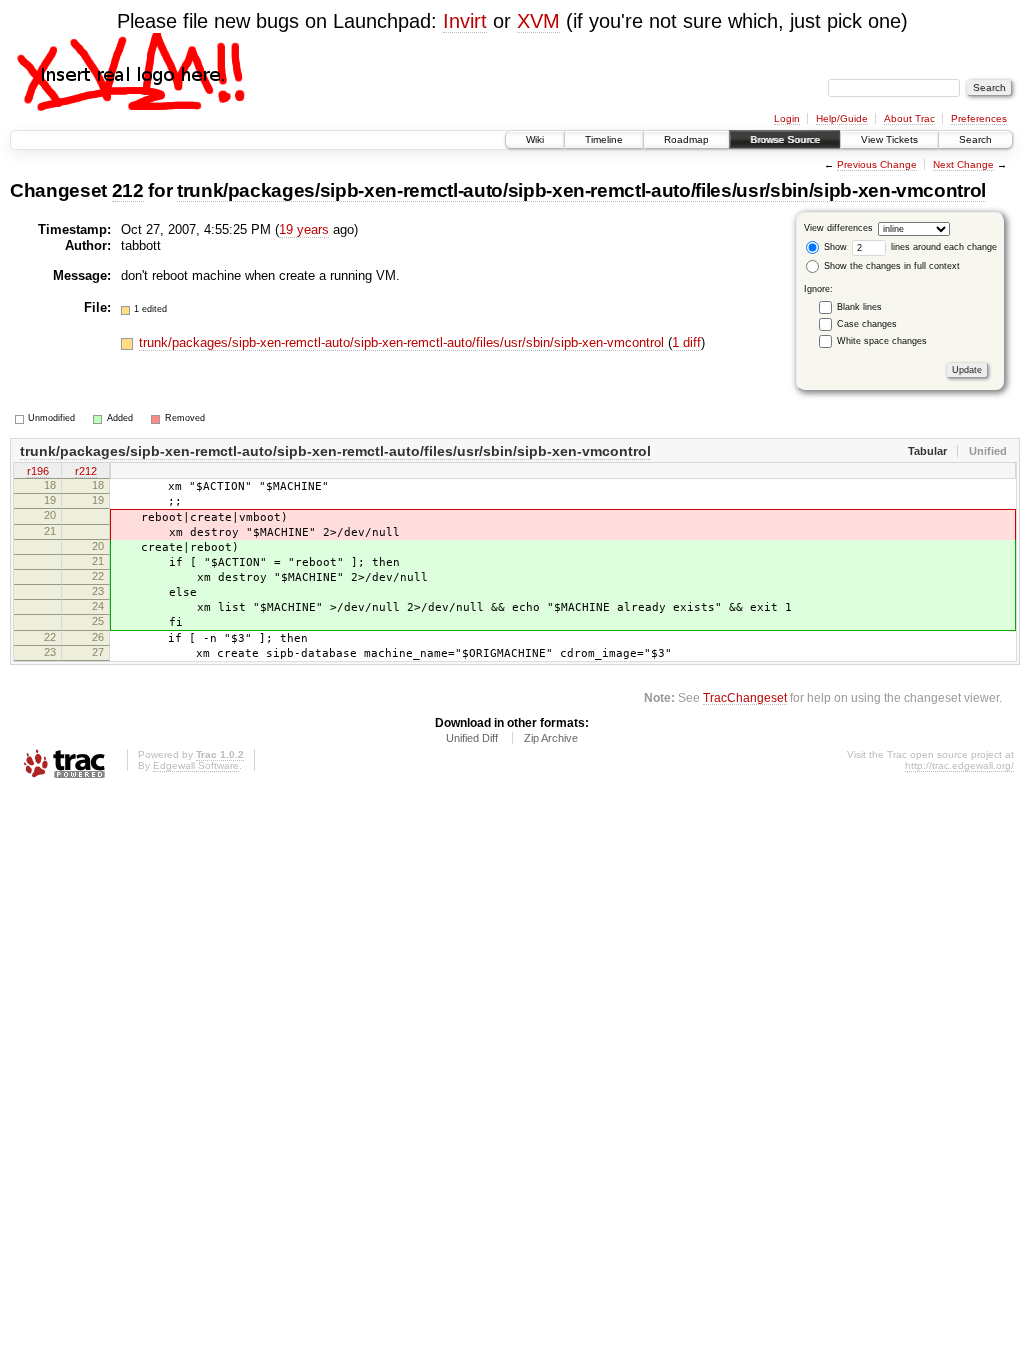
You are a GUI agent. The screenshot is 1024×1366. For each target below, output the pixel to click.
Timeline (604, 139)
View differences (838, 228)
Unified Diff (472, 738)
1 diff (686, 342)
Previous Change (877, 164)
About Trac (909, 118)
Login (787, 118)
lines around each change (942, 247)
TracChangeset (745, 697)
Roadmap (686, 139)
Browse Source (785, 139)
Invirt (465, 21)
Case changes (867, 324)
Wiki (535, 139)
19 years (304, 229)
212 (128, 190)
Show (834, 247)
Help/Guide (842, 118)
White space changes (882, 341)
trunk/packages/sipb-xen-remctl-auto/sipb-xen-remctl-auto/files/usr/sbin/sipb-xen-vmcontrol (581, 190)
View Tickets (889, 139)
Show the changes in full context (890, 266)
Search (975, 139)
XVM (538, 21)
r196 (38, 471)
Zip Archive (551, 738)
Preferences (979, 118)
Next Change (963, 164)
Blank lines (859, 307)
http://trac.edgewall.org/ (959, 765)
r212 (86, 471)
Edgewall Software (196, 765)
